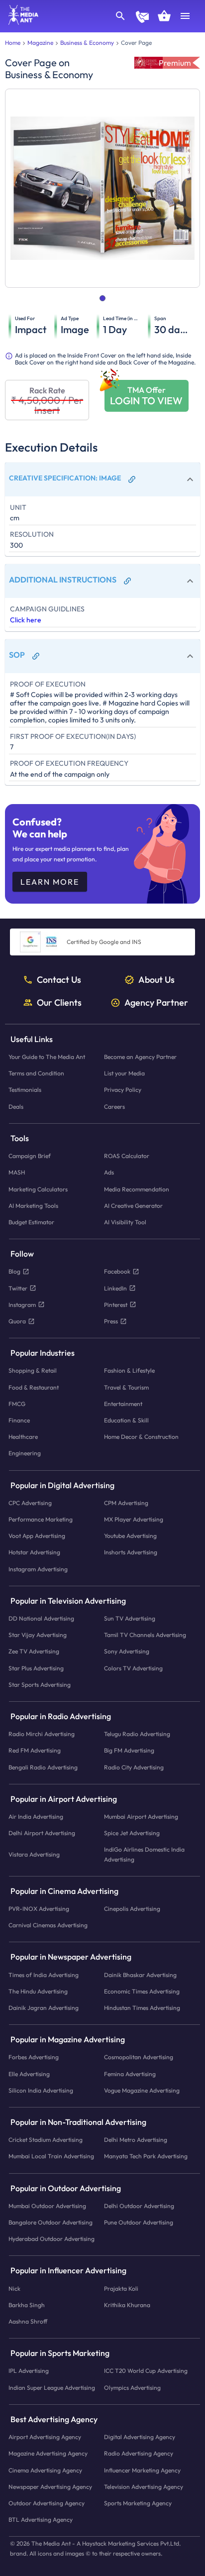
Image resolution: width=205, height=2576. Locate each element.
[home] (20, 22)
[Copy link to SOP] (36, 656)
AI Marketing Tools (33, 1206)
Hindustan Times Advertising (142, 2008)
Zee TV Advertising (34, 1652)
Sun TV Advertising (130, 1618)
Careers (114, 1107)
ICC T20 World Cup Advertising (146, 2371)
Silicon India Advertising (41, 2090)
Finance (19, 1420)
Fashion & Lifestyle (129, 1371)
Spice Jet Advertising (132, 1833)
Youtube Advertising (130, 1536)
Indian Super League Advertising (52, 2388)
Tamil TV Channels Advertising (145, 1635)
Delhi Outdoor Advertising (139, 2206)
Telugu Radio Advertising (137, 1734)
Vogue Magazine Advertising (142, 2090)
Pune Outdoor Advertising (139, 2222)
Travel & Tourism (126, 1387)
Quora (17, 1321)
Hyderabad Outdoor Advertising (51, 2239)
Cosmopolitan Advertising (139, 2057)
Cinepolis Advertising (132, 1909)
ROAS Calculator (127, 1156)
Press (111, 1321)
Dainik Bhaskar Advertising (140, 1975)
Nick (14, 2288)
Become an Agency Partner (140, 1057)
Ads (109, 1173)
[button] (102, 479)
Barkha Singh (27, 2305)
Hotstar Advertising (34, 1553)
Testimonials (25, 1090)
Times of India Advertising (44, 1975)
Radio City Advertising (134, 1767)
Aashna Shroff (28, 2321)
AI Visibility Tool (125, 1222)
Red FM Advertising (35, 1751)
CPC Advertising (30, 1503)
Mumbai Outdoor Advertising (47, 2206)
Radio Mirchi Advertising (42, 1734)
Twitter (18, 1288)
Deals (16, 1107)
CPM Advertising (126, 1503)
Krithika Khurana (127, 2305)
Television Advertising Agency (144, 2487)
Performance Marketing (41, 1519)
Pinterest (116, 1305)
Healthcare (23, 1437)
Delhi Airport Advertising (42, 1833)
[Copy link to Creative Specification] (132, 479)
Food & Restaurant (34, 1387)
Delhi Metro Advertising (136, 2140)
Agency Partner (156, 1003)
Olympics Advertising (132, 2388)
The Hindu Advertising (38, 1991)
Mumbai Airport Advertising (141, 1816)
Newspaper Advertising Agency (50, 2487)
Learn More (50, 882)
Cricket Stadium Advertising (46, 2140)
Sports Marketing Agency (138, 2503)
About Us (156, 980)
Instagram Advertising (38, 1569)
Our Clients (59, 1003)
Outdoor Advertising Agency (47, 2503)
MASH (17, 1173)
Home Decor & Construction (141, 1437)
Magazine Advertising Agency (48, 2454)
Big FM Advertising (129, 1751)
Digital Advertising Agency (140, 2437)
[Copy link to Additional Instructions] (127, 581)
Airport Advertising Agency (45, 2437)
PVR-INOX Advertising (39, 1909)
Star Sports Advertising (40, 1685)
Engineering (25, 1454)
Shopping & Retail (33, 1371)
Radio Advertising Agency (139, 2454)
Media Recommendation (137, 1189)
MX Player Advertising (134, 1519)
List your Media (124, 1074)
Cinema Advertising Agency (45, 2470)
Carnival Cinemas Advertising (48, 1926)
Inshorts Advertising (131, 1553)
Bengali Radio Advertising (43, 1767)
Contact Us (59, 980)
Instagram (22, 1305)
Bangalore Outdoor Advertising (51, 2222)
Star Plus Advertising (36, 1668)
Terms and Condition (36, 1074)
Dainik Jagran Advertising (44, 2008)
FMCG (17, 1404)
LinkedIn (115, 1288)
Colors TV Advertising (133, 1668)
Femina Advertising (130, 2074)
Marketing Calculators (38, 1189)
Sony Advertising (127, 1652)
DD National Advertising (41, 1618)
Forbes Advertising (34, 2057)
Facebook (117, 1272)
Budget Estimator (31, 1222)
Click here (26, 620)
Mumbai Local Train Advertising (51, 2157)
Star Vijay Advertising (38, 1635)
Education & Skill (126, 1420)
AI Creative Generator (133, 1206)
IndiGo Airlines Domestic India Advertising (144, 1855)
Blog (14, 1272)
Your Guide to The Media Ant (47, 1057)
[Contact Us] (142, 18)
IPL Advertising (29, 2371)
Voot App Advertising (37, 1536)
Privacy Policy (123, 1090)
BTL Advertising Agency (41, 2519)
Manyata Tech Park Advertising (146, 2157)
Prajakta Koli (121, 2288)
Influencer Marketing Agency (142, 2470)
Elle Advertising (29, 2074)
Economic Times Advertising (142, 1991)
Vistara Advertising (34, 1854)
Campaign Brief (30, 1156)
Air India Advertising (36, 1816)
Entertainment (123, 1404)
